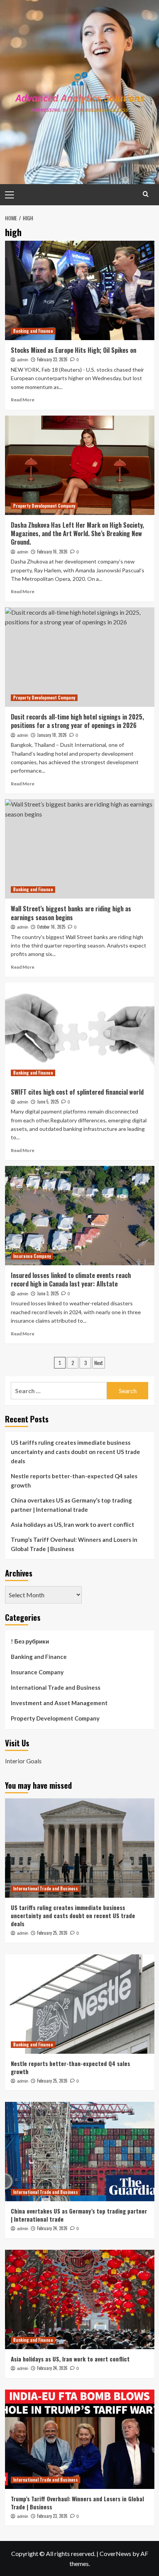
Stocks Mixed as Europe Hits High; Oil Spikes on (74, 350)
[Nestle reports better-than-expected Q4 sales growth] (80, 2004)
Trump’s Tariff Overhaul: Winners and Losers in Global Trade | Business (74, 1544)
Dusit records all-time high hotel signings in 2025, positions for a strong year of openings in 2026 (77, 721)
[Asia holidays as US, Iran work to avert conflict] (80, 2299)
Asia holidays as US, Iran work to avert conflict (73, 1524)
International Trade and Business (56, 1687)
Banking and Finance (33, 331)
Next (99, 1363)
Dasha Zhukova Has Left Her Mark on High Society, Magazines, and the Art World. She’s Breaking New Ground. (77, 534)
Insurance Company (32, 1256)
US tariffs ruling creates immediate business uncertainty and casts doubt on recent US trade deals (75, 1452)
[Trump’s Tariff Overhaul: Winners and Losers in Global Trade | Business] (80, 2439)
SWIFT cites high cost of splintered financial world (77, 1092)
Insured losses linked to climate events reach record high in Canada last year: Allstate (71, 1280)
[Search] (146, 194)
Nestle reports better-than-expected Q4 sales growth (74, 1481)
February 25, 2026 (52, 1933)
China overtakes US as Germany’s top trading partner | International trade (71, 1505)
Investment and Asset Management (59, 1703)
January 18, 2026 (52, 735)
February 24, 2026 (52, 2228)
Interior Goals (23, 1761)
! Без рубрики (30, 1641)
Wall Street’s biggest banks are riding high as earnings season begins (71, 913)
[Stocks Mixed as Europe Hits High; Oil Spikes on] (80, 290)
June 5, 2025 (48, 1102)
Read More (23, 400)
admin (23, 360)
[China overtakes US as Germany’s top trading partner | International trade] (80, 2152)
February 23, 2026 (52, 359)
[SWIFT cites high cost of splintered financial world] (80, 1032)
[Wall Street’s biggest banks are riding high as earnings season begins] (80, 849)
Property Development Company (44, 506)
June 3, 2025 (48, 1293)
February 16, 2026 (52, 552)
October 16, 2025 (51, 927)
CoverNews (115, 2553)
